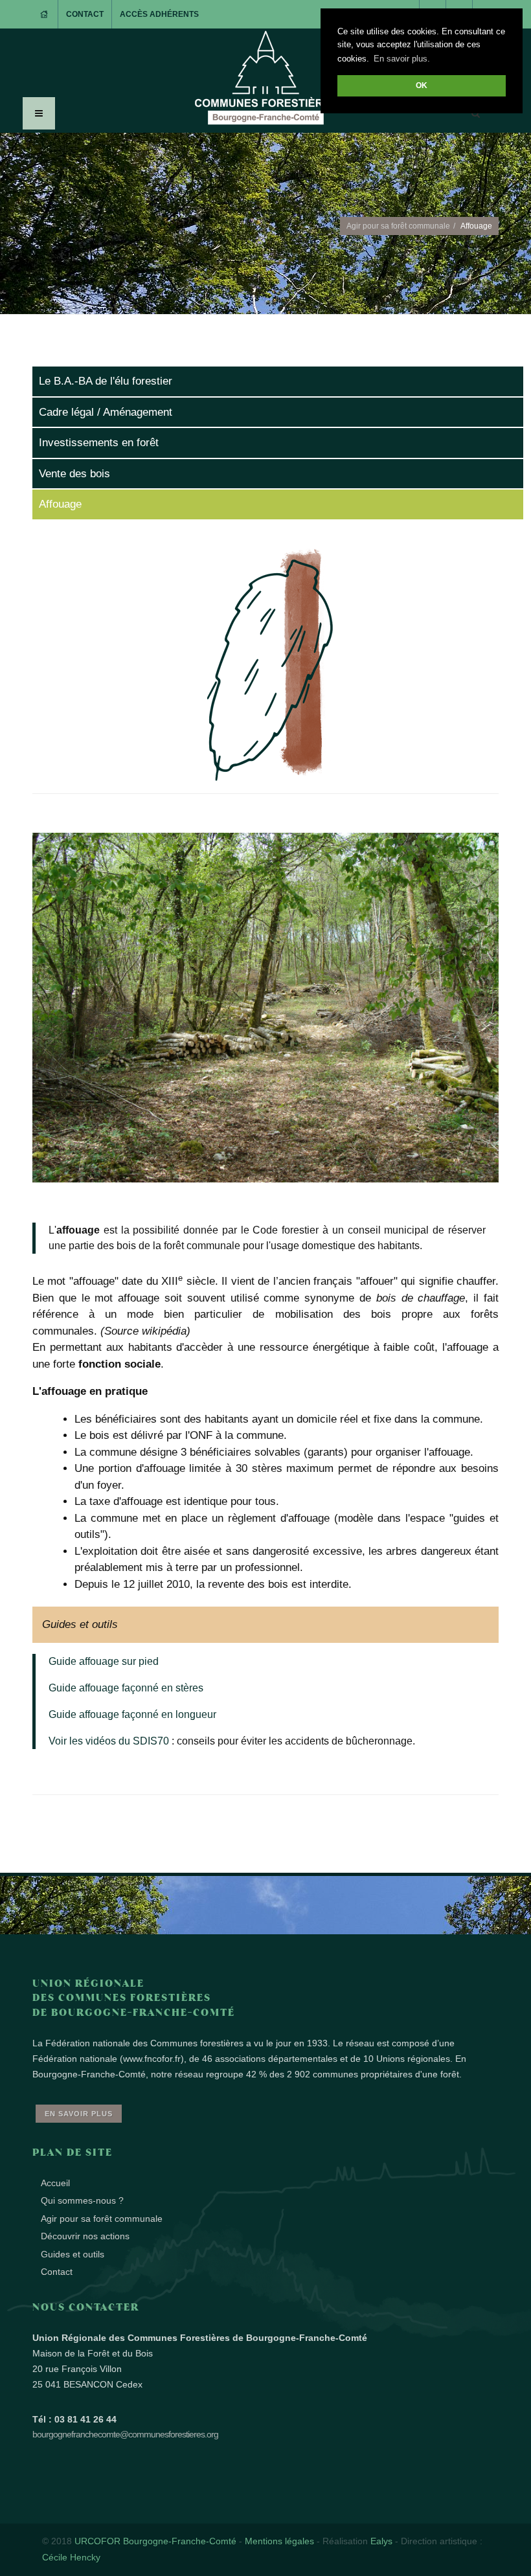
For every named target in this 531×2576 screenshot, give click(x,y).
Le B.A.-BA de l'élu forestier (106, 381)
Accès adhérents (159, 14)
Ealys (381, 2541)
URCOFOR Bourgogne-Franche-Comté (155, 2541)
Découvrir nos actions (85, 2236)
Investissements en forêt (99, 443)
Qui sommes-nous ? (82, 2200)
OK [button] (422, 85)
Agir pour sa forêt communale (398, 226)
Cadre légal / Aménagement (106, 412)
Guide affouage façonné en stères (126, 1688)
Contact (85, 14)
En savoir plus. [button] (402, 59)
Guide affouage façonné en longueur (132, 1714)
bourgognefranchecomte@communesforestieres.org (125, 2434)
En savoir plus (79, 2114)
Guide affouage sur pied (104, 1661)
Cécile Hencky (71, 2557)
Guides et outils (73, 2254)
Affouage (60, 504)
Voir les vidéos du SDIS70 (109, 1741)
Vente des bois (74, 474)
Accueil (55, 2183)
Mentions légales (279, 2541)
